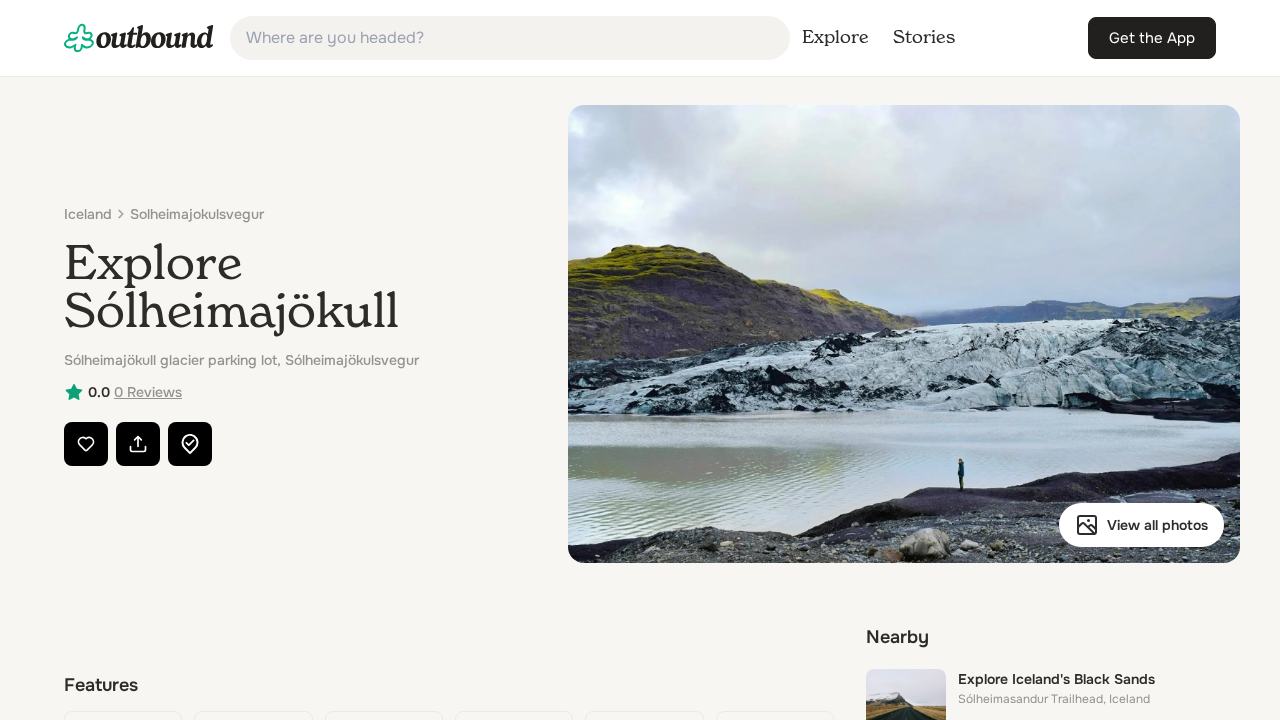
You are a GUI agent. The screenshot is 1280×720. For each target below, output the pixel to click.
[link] (139, 38)
